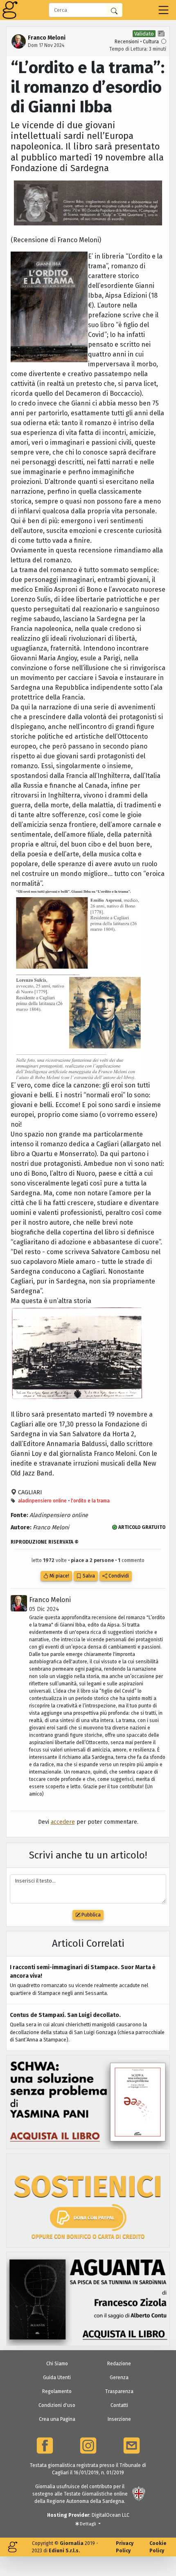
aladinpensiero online (42, 1501)
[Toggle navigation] (164, 10)
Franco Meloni (50, 1600)
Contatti (119, 2405)
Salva (88, 1576)
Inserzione (119, 2419)
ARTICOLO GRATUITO (141, 1527)
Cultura (151, 42)
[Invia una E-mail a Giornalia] (132, 2446)
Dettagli (88, 2524)
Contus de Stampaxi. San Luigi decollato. (65, 2015)
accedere (63, 1822)
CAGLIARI (29, 1492)
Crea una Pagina (57, 2419)
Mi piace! (59, 1576)
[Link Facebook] (45, 2446)
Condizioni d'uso (57, 2405)
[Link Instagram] (88, 2446)
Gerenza (119, 2378)
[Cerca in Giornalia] (114, 10)
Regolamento (57, 2391)
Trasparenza (119, 2391)
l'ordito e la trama (90, 1501)
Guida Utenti (57, 2378)
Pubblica (90, 1915)
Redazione (119, 2364)
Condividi (118, 1576)
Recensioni (127, 42)
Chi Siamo (57, 2364)
